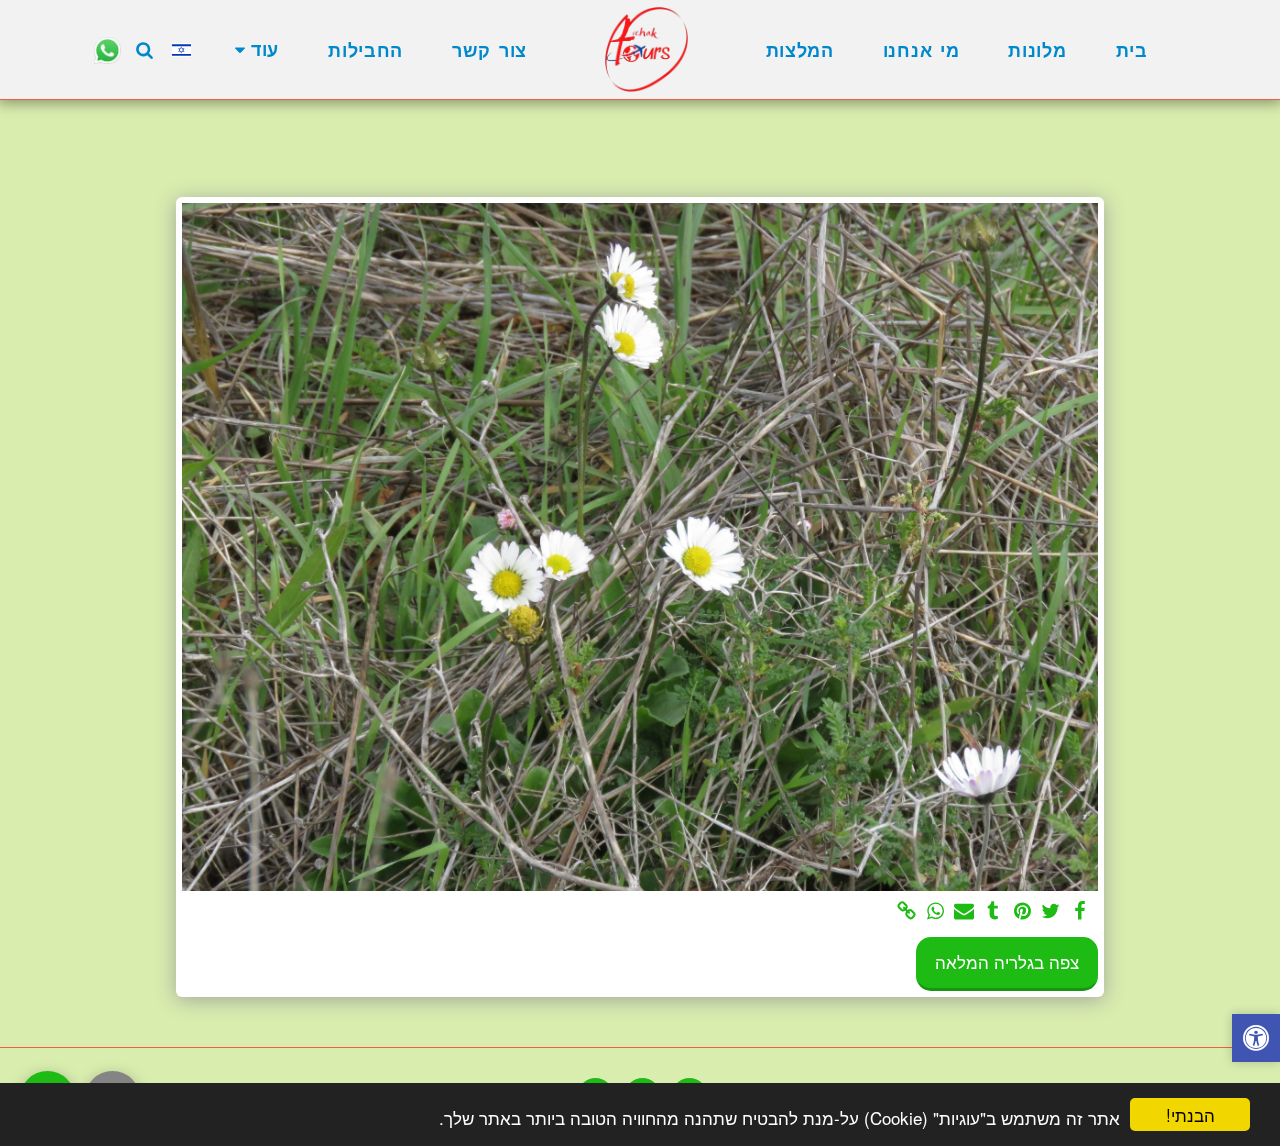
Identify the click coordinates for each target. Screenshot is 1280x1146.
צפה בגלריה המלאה (1007, 962)
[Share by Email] (964, 912)
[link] (906, 912)
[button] (145, 49)
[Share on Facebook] (1080, 912)
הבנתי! (1190, 1114)
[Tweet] (1051, 912)
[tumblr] (993, 912)
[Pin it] (1022, 912)
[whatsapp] (935, 912)
